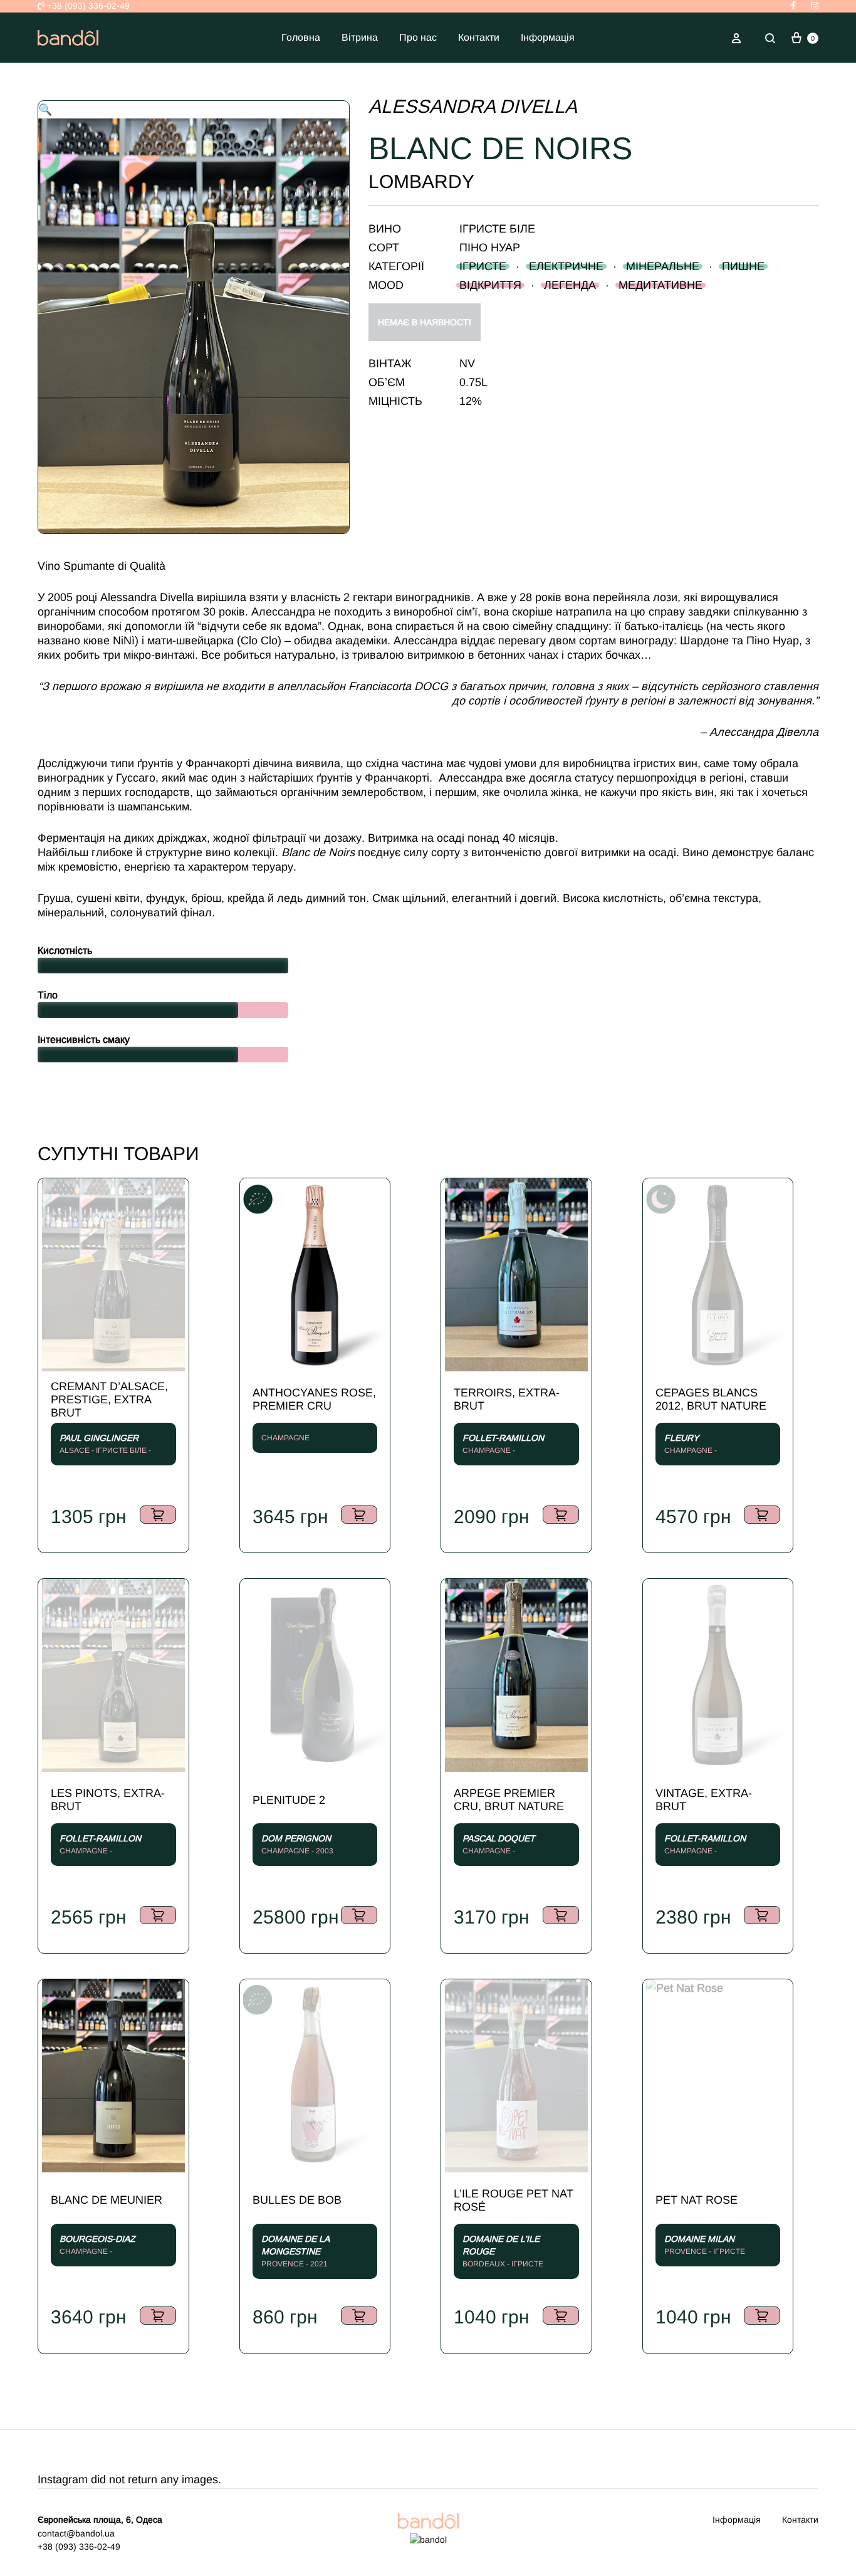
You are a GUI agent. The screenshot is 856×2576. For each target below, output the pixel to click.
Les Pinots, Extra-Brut (108, 1800)
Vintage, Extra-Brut (704, 1800)
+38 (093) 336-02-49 (87, 6)
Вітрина (360, 37)
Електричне (566, 266)
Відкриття (490, 285)
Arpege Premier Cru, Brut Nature (509, 1800)
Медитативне (660, 285)
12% (471, 401)
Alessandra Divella (473, 106)
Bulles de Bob (297, 2200)
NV (467, 364)
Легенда (570, 285)
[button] (45, 110)
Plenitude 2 (289, 1800)
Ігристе (483, 266)
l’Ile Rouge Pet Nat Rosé (514, 2200)
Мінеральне (663, 266)
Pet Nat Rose (697, 2200)
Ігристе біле (497, 229)
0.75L (473, 382)
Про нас (418, 37)
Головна (301, 37)
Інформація (548, 37)
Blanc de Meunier (107, 2200)
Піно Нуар (490, 248)
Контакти (479, 37)
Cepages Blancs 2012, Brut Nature (711, 1399)
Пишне (743, 266)
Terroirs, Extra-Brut (507, 1399)
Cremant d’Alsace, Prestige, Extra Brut (109, 1400)
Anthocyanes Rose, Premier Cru (314, 1399)
